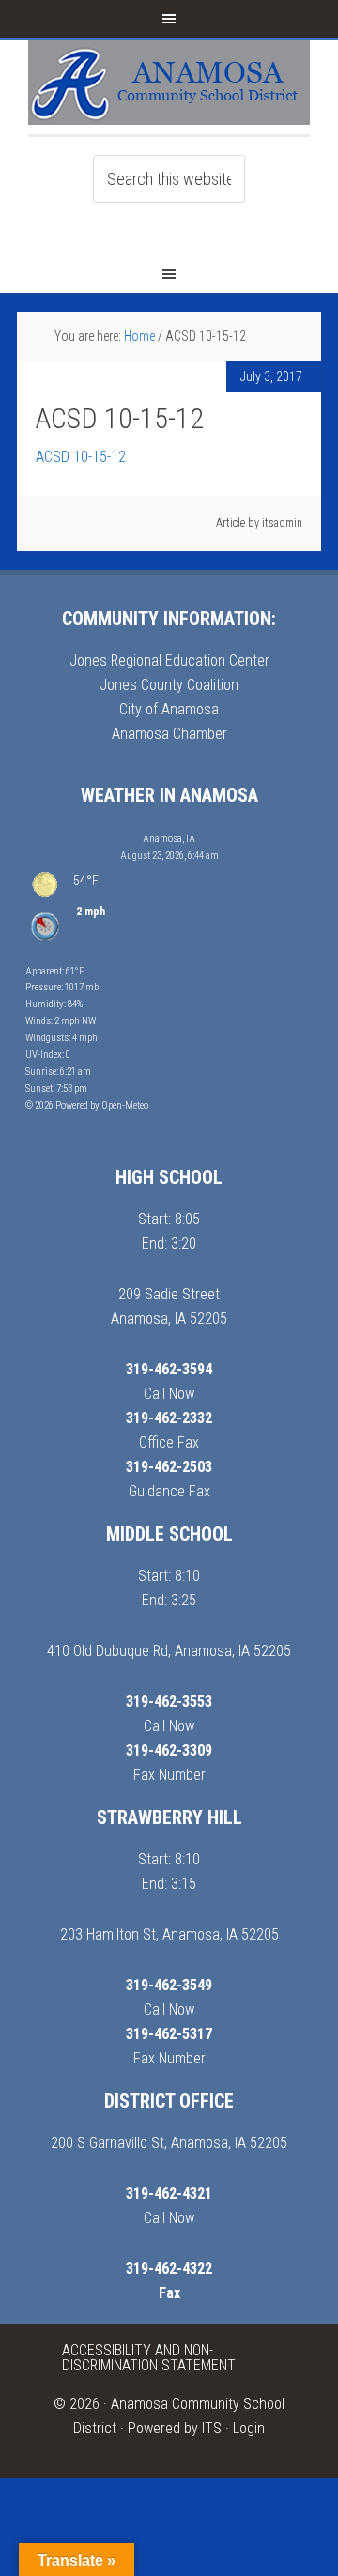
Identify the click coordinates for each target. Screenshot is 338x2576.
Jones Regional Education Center (169, 660)
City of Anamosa (169, 709)
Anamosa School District (169, 87)
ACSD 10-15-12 (81, 457)
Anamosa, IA (169, 839)
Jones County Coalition (169, 685)
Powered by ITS (175, 2428)
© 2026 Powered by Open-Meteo (87, 1105)
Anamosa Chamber (169, 734)
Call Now (169, 1394)
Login (249, 2428)
